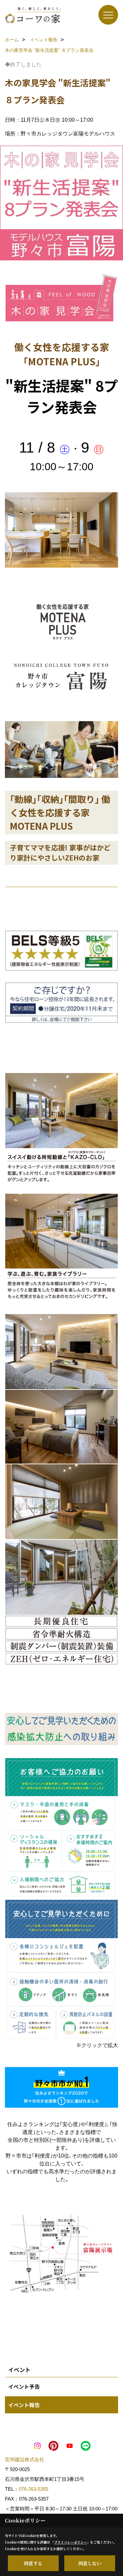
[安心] (61, 1970)
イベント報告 (24, 2405)
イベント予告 (24, 2386)
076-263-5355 (33, 2489)
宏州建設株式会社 (25, 2459)
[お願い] (61, 1829)
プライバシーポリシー (71, 2542)
